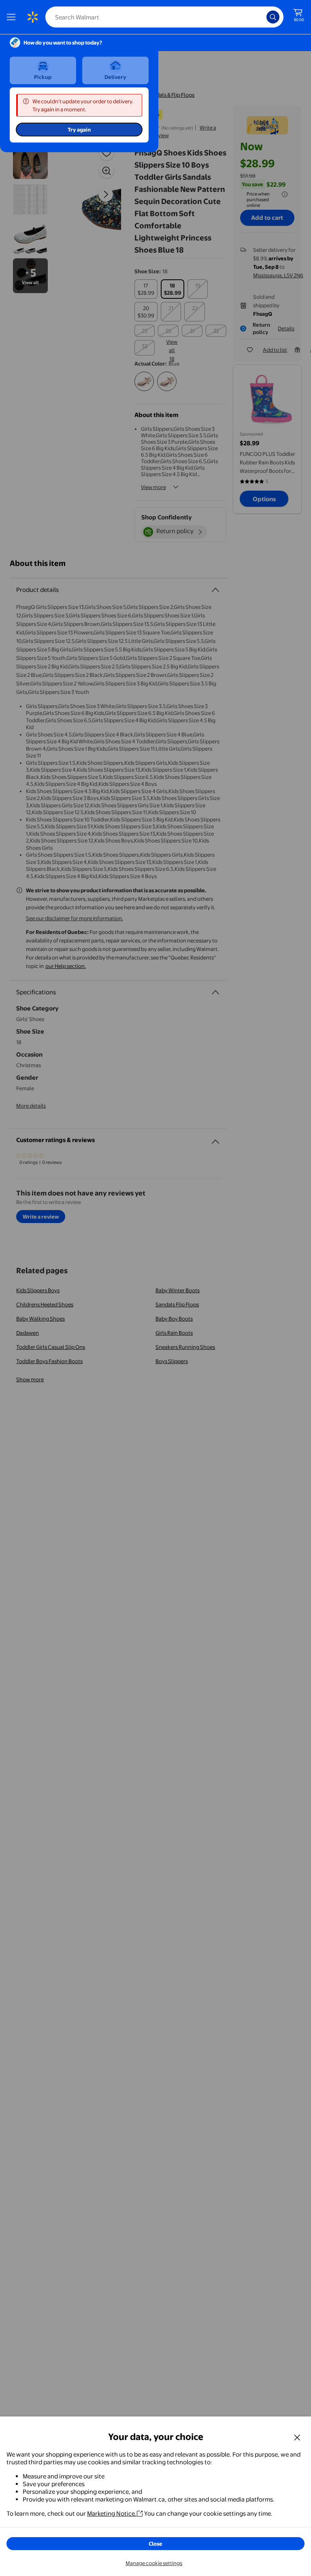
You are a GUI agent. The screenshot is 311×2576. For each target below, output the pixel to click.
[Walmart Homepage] (32, 17)
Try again (79, 130)
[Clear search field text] (262, 17)
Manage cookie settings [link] (154, 2563)
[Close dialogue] (297, 2437)
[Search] (273, 17)
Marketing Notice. (112, 2513)
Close (155, 2544)
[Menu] (13, 17)
